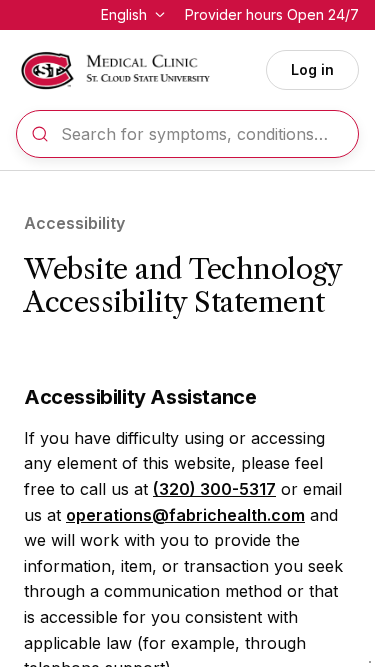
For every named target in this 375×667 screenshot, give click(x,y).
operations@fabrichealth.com (185, 515)
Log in (312, 69)
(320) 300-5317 (214, 489)
